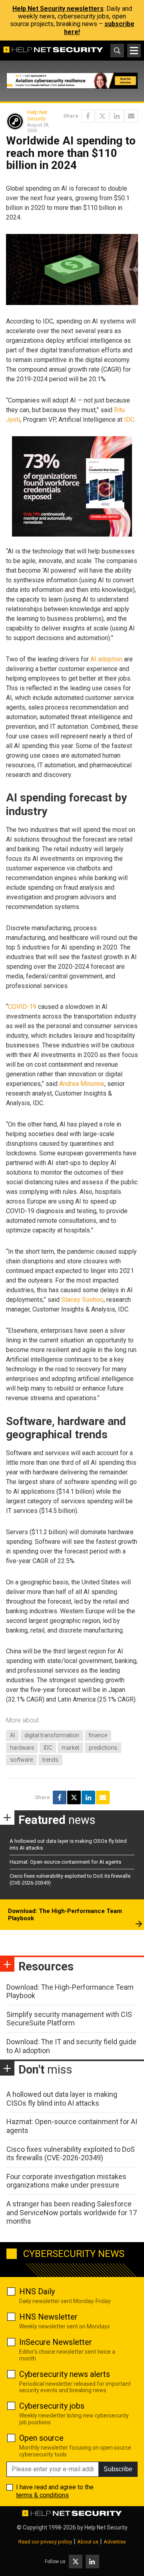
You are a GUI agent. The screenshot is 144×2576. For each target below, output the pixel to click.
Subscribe (118, 2469)
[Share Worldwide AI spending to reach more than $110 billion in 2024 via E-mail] (131, 116)
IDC (129, 420)
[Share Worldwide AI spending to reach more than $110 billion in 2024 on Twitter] (102, 116)
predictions (103, 1748)
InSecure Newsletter (56, 2342)
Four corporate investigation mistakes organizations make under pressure (66, 2181)
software (21, 1760)
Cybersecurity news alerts (65, 2374)
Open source (41, 2438)
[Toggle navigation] (134, 51)
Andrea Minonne (82, 1084)
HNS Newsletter (48, 2317)
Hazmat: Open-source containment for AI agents (65, 1862)
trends (50, 1760)
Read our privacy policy (45, 2542)
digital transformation (52, 1735)
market (70, 1748)
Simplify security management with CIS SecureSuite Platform (69, 2019)
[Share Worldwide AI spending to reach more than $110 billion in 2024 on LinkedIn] (117, 116)
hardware (22, 1748)
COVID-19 (22, 1007)
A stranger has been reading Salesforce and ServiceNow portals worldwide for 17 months (72, 2212)
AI (12, 1735)
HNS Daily (37, 2291)
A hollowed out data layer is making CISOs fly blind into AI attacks (62, 2099)
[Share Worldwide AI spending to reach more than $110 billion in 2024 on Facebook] (88, 116)
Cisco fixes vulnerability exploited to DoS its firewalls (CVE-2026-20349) (71, 2154)
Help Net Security (37, 115)
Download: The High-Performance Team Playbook (65, 1915)
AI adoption (106, 659)
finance (98, 1735)
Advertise (115, 2542)
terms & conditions (42, 2495)
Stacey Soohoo (82, 1300)
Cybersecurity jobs (52, 2406)
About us (88, 2542)
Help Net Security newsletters (58, 9)
